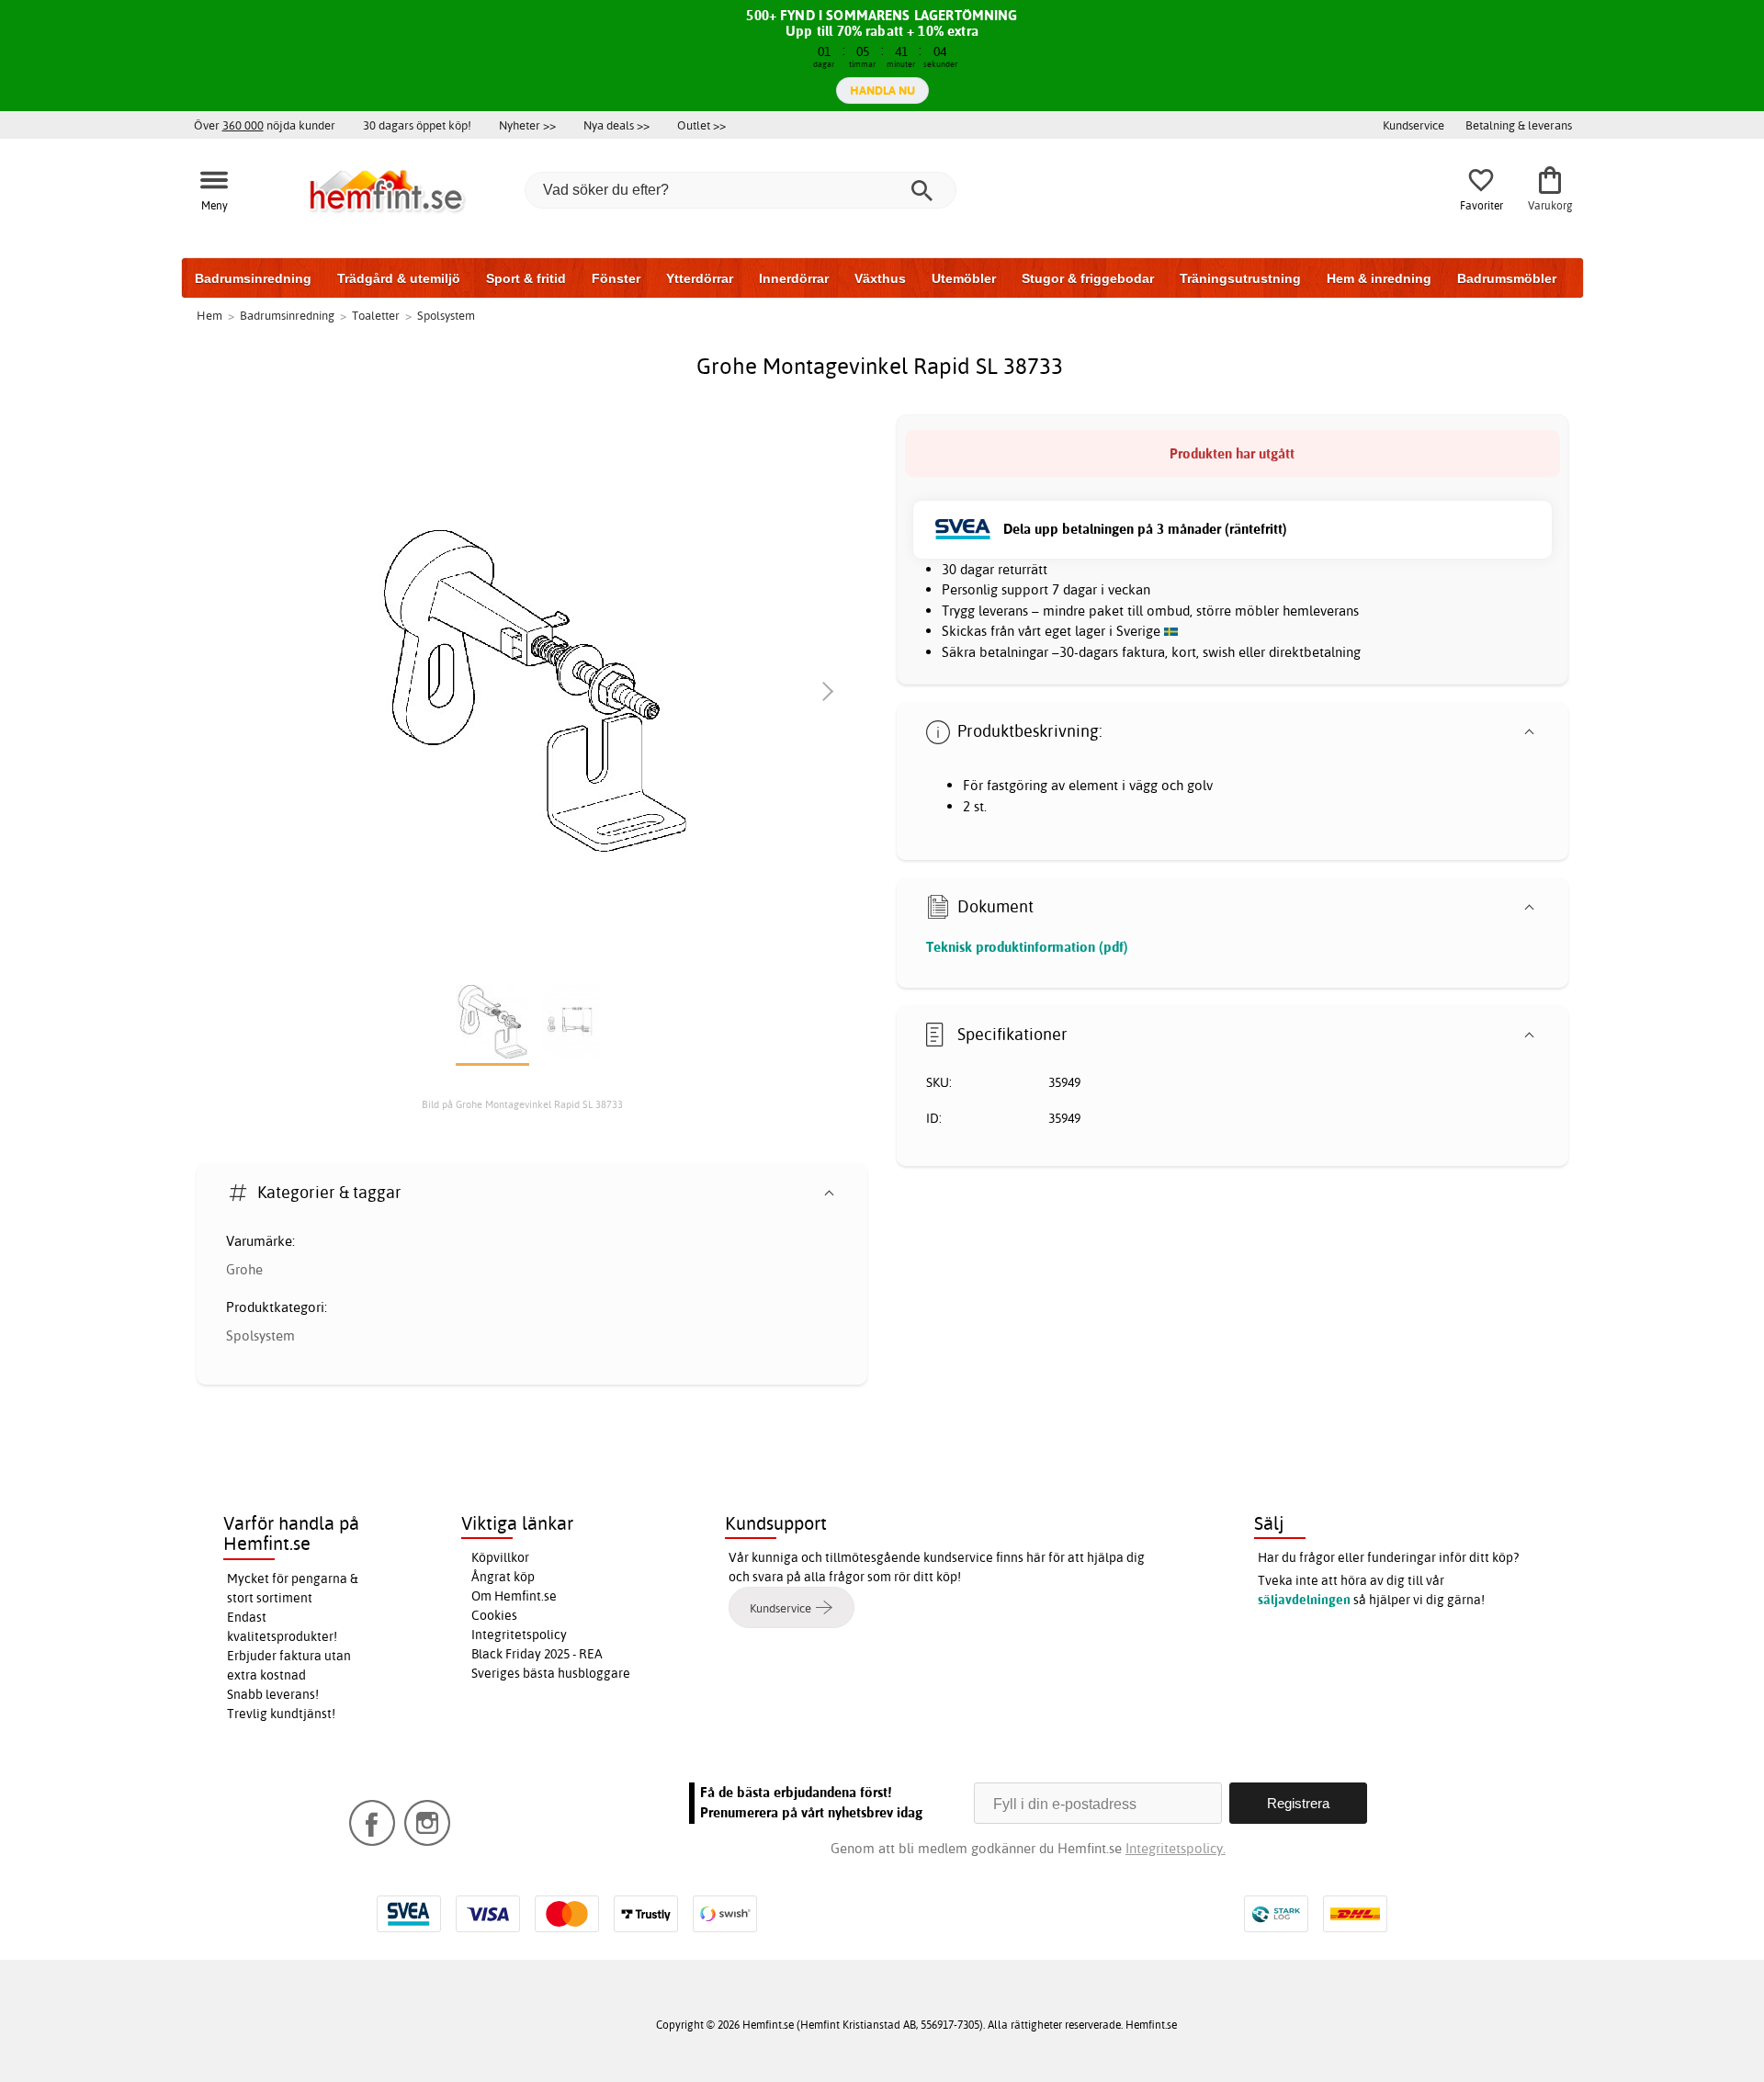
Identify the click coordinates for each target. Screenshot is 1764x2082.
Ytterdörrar (700, 278)
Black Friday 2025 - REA (537, 1654)
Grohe (244, 1269)
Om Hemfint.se (514, 1596)
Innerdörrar (794, 278)
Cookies (494, 1615)
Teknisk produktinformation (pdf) (1027, 947)
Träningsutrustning (1240, 278)
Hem (209, 315)
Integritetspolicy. (1176, 1848)
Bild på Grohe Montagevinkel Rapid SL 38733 (522, 1104)
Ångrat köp (503, 1577)
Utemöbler (964, 278)
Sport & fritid (526, 278)
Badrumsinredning (253, 278)
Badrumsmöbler (1507, 278)
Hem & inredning (1379, 278)
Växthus (880, 278)
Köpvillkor (500, 1557)
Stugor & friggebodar (1088, 278)
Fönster (616, 278)
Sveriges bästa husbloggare (551, 1673)
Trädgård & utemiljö (399, 278)
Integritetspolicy (519, 1635)
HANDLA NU (882, 90)
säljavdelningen (1304, 1600)
